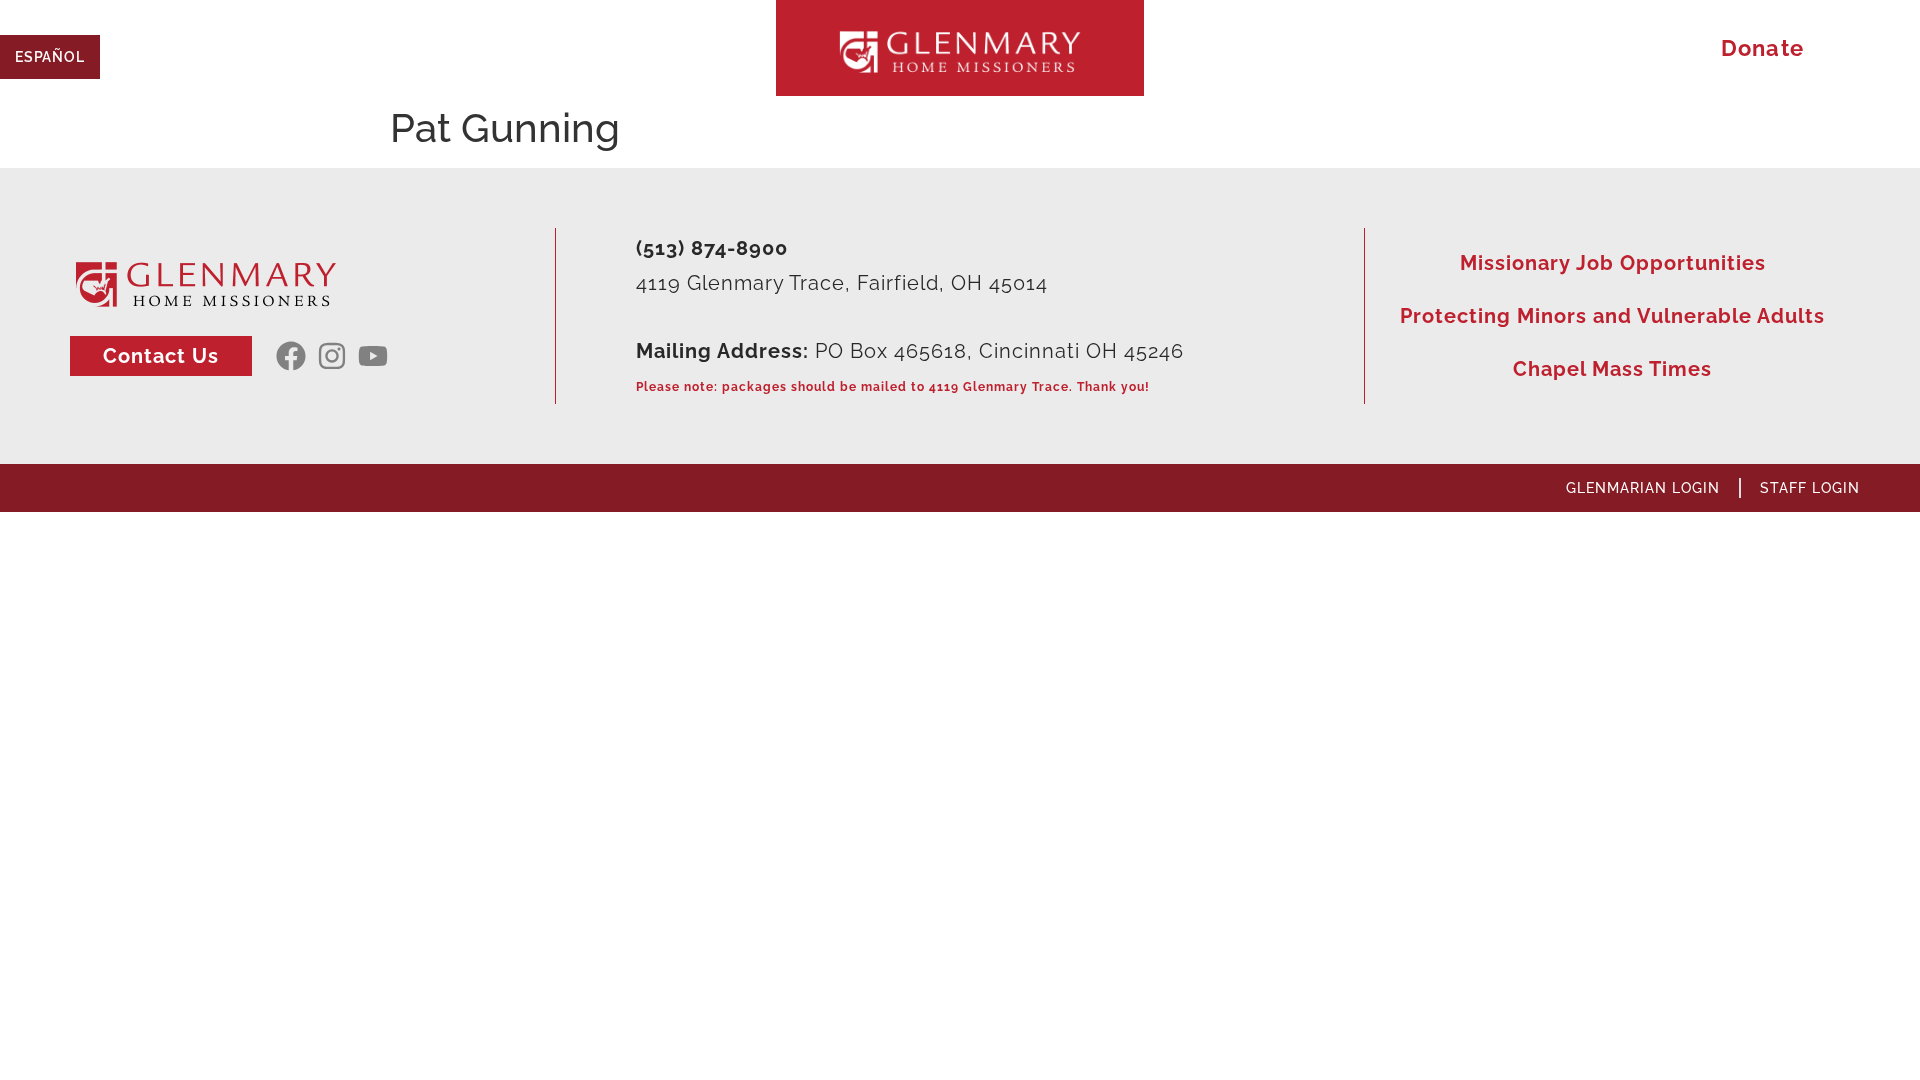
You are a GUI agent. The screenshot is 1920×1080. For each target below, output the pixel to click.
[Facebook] (291, 356)
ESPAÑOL (50, 57)
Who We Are (194, 48)
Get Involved (591, 48)
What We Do (392, 48)
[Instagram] (332, 356)
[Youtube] (373, 356)
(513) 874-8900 (712, 248)
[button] (1881, 48)
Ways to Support (1505, 48)
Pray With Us (1285, 48)
